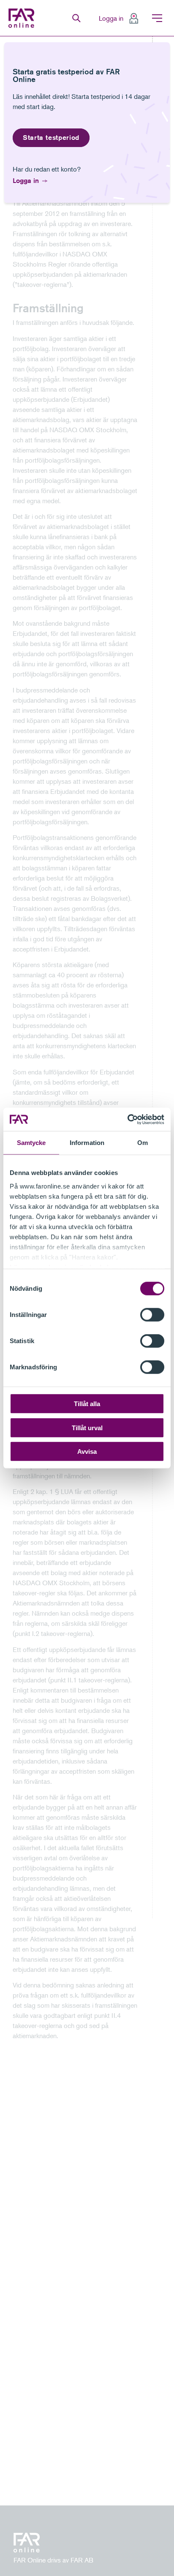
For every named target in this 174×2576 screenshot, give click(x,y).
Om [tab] (143, 1143)
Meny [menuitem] (157, 18)
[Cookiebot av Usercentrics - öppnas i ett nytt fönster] (127, 1119)
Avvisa (87, 1452)
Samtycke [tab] (31, 1143)
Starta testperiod (51, 138)
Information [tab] (87, 1143)
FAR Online (22, 18)
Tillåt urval (87, 1427)
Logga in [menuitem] (111, 18)
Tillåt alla (87, 1404)
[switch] (152, 1315)
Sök (76, 18)
